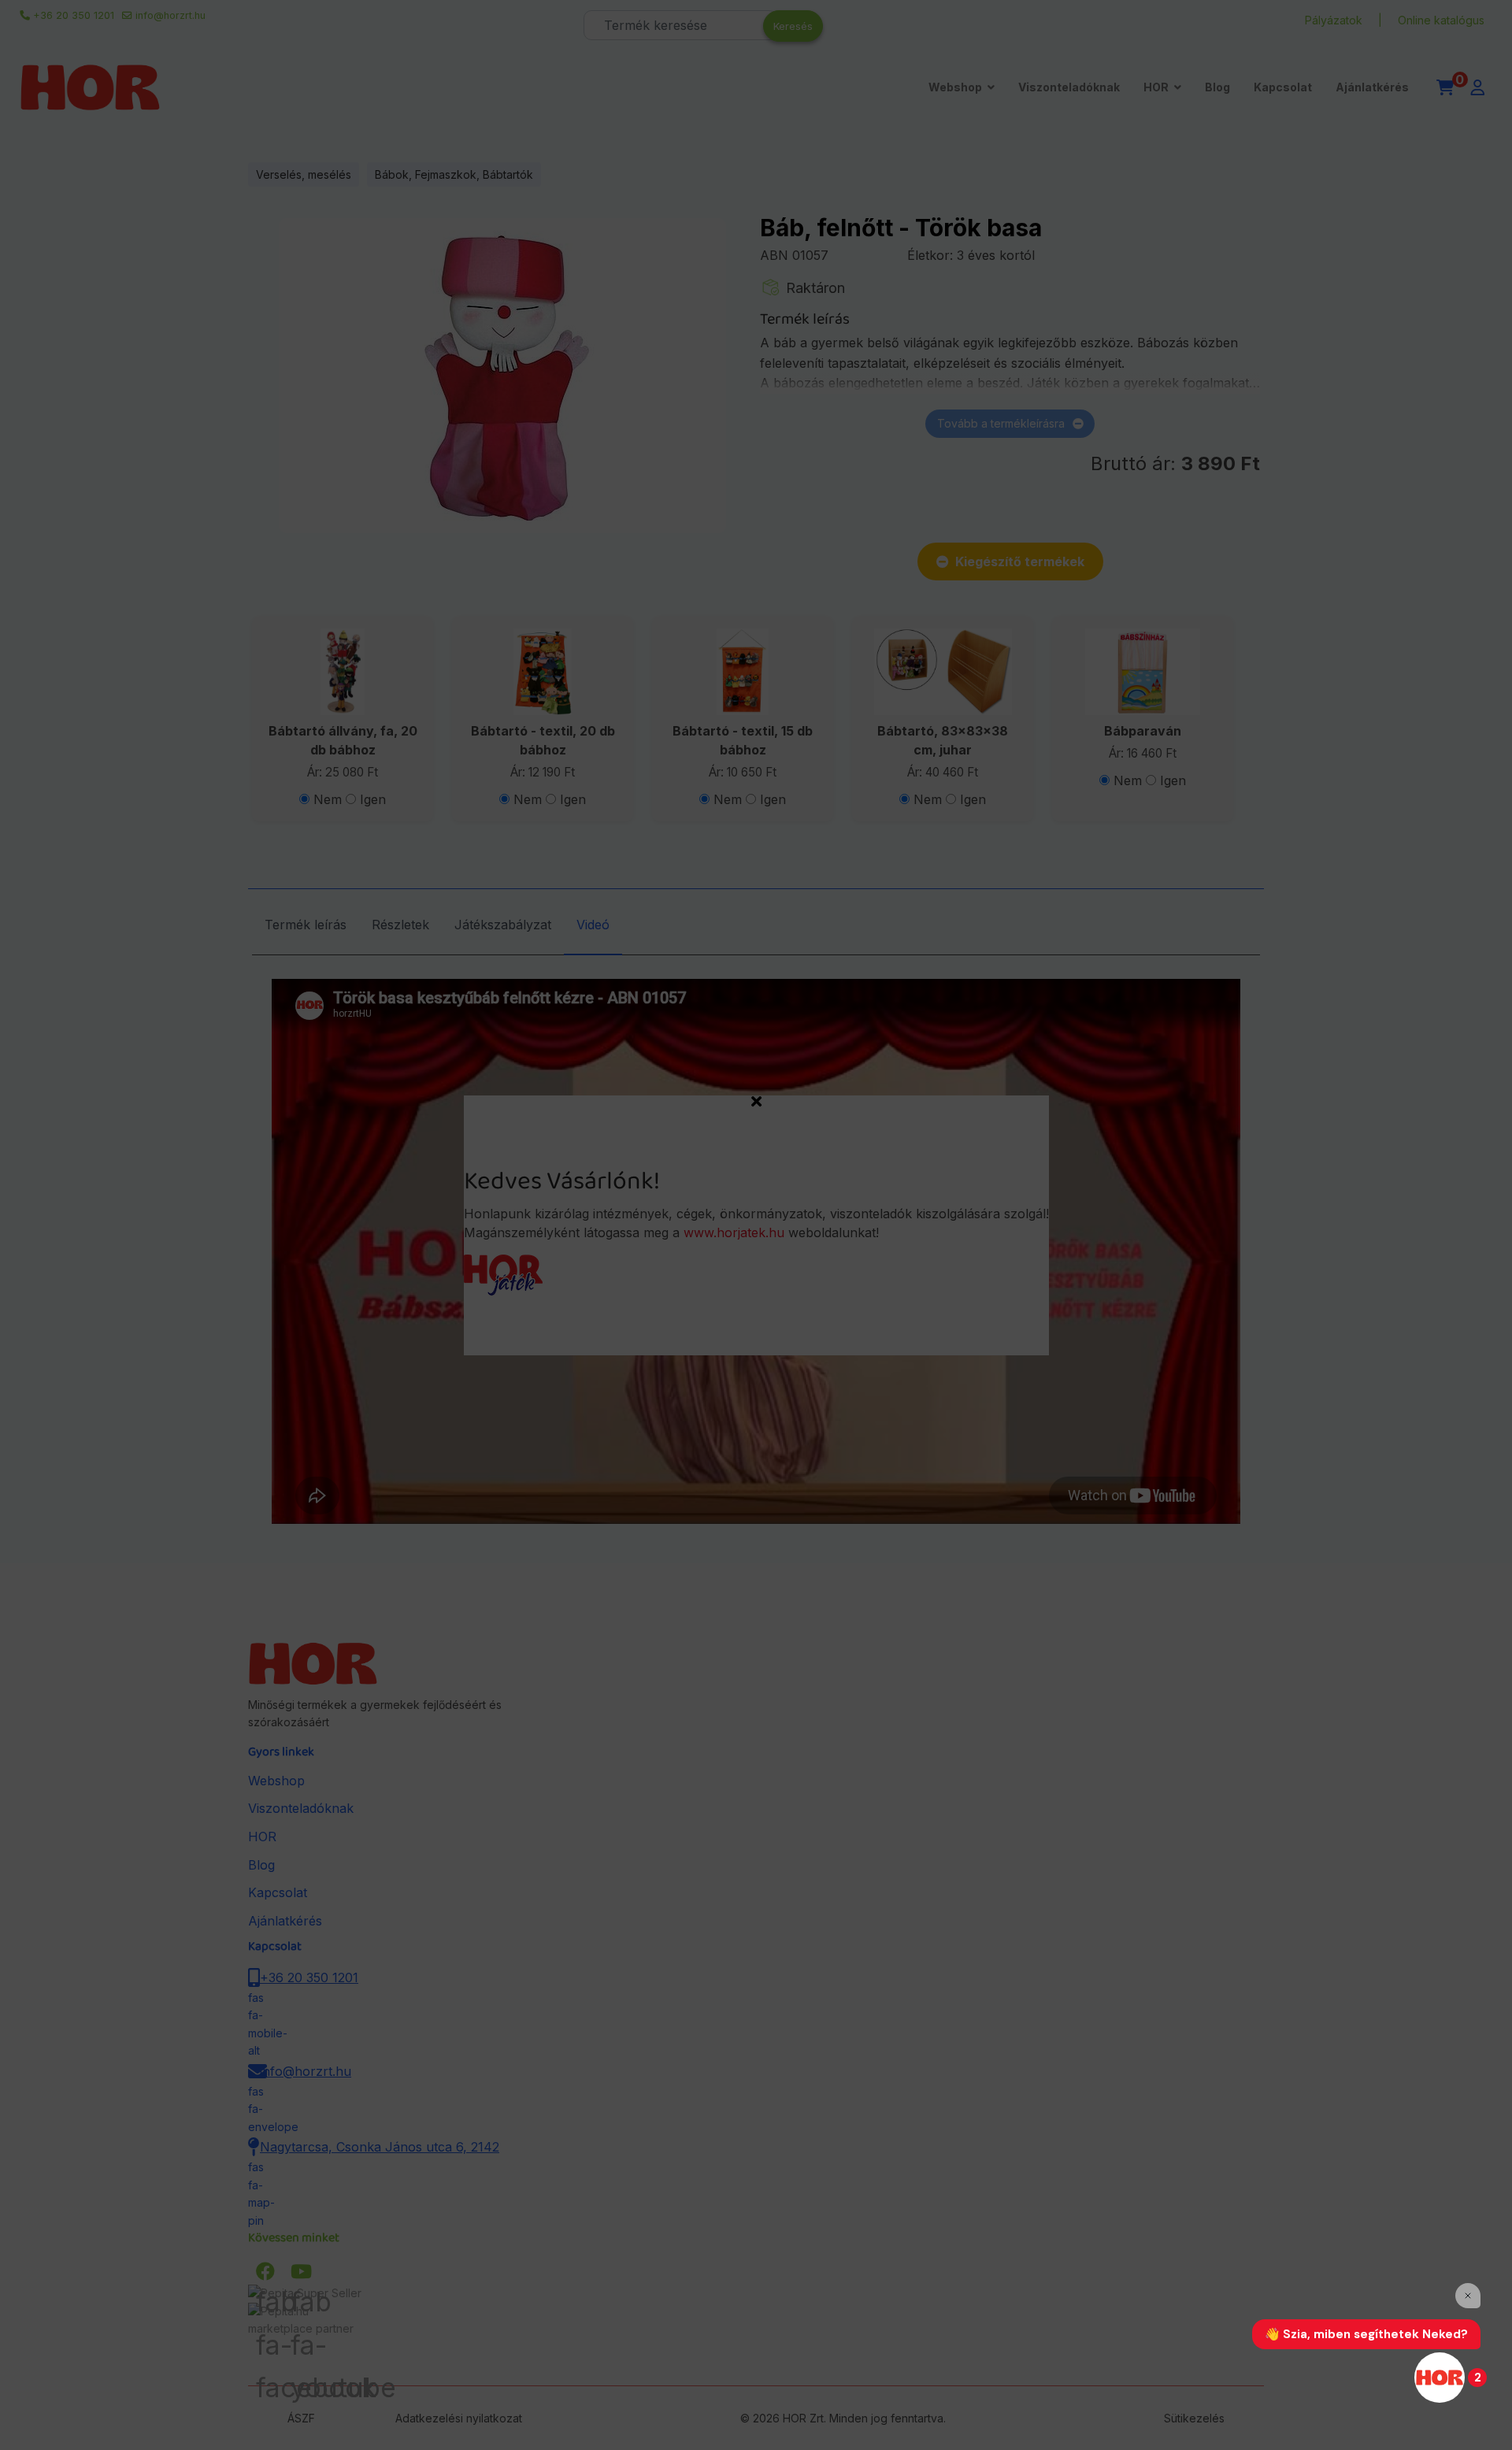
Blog (1217, 87)
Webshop (955, 87)
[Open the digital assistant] (1440, 2378)
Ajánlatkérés (1372, 87)
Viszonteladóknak (1069, 87)
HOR (1156, 87)
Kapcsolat (1283, 87)
